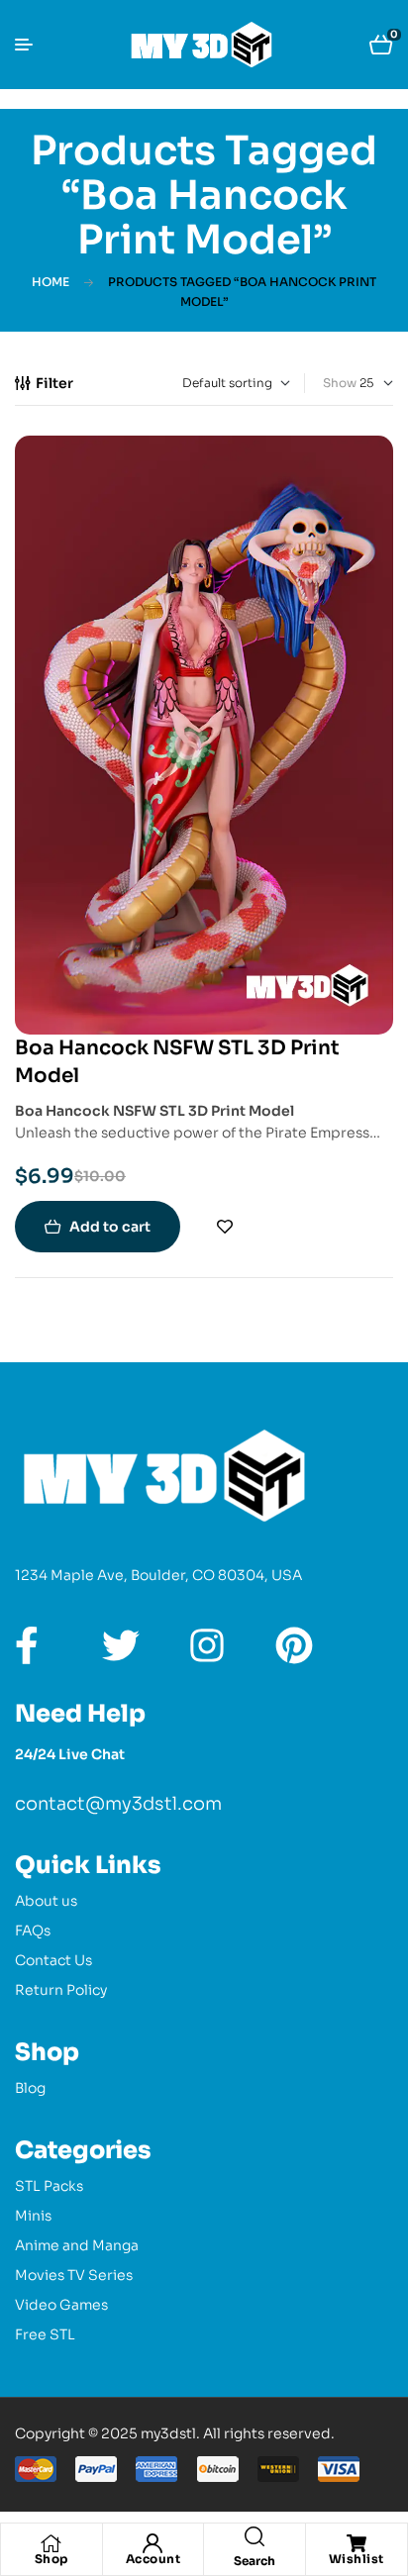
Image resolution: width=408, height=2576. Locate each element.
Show (340, 383)
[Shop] (51, 2543)
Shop (51, 2559)
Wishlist (357, 2559)
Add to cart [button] (110, 1227)
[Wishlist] (357, 2543)
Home (51, 282)
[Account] (153, 2543)
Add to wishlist (225, 1227)
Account (153, 2559)
